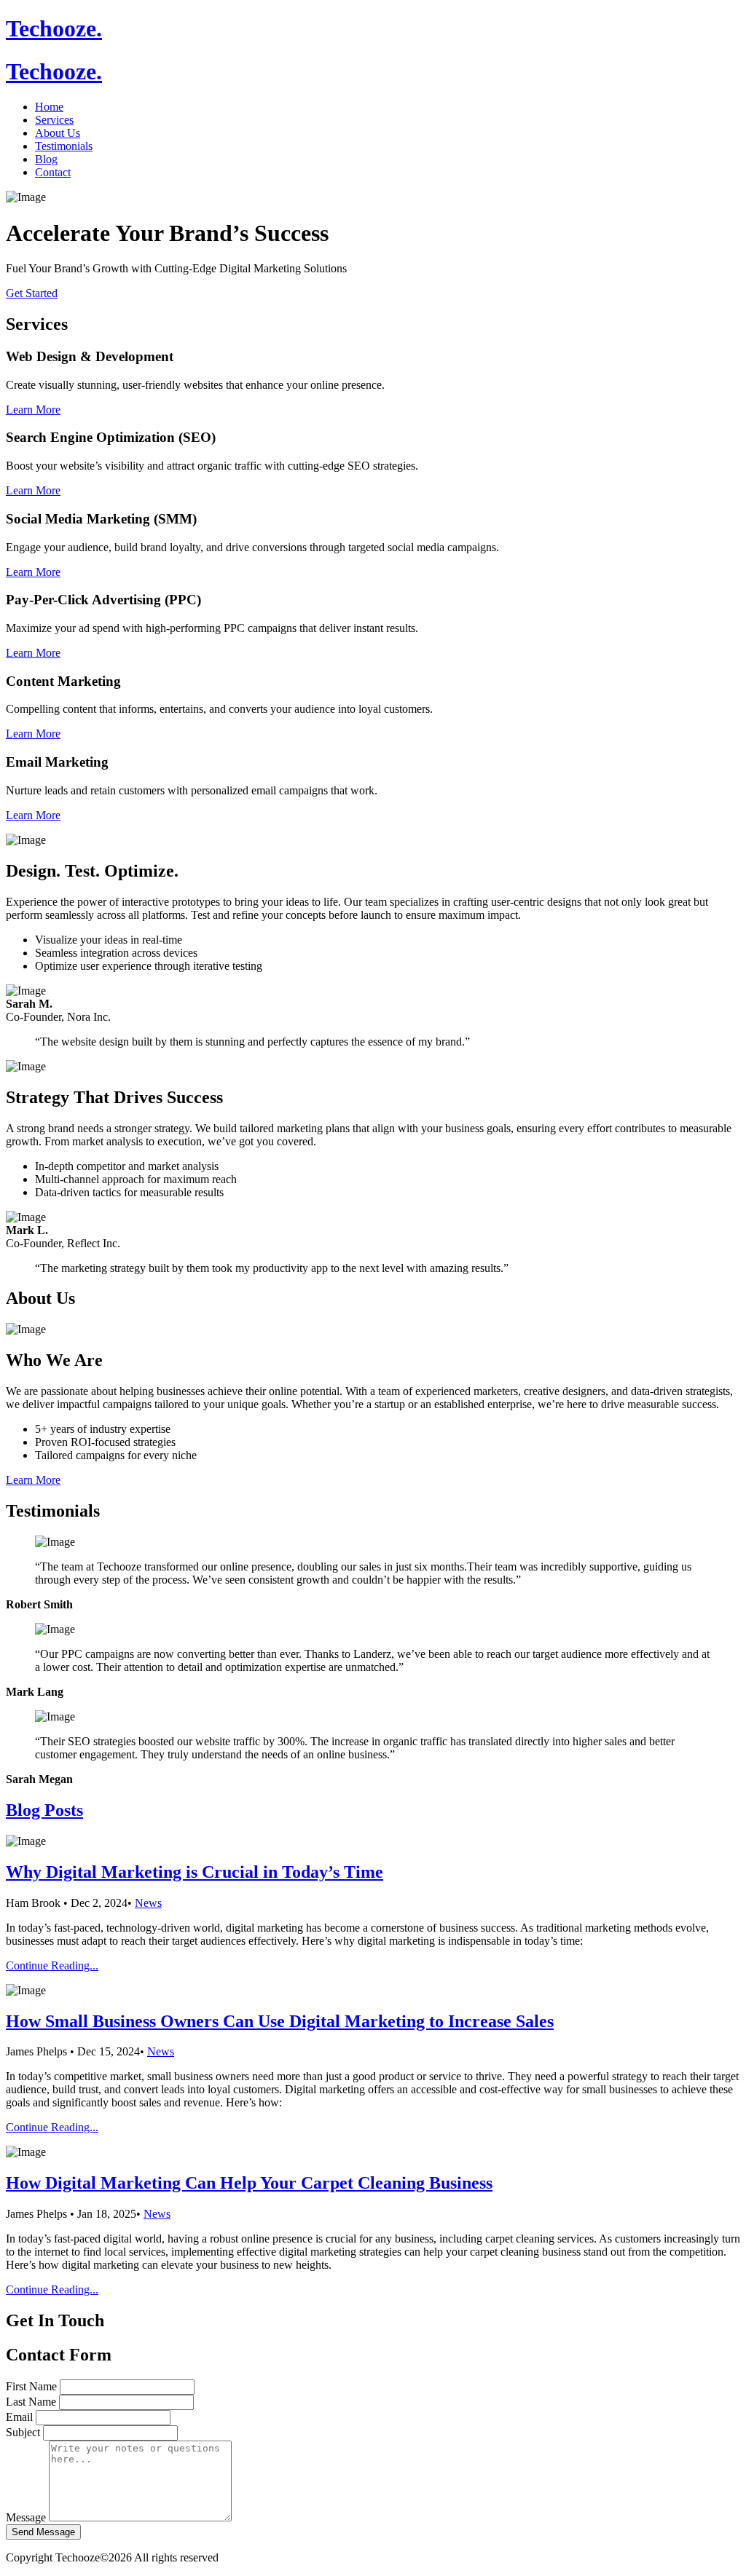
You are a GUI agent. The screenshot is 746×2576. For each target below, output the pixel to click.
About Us (58, 133)
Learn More (33, 410)
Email (19, 2417)
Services (54, 120)
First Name (31, 2386)
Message (26, 2517)
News (148, 1903)
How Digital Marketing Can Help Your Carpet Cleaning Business (249, 2183)
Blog (46, 159)
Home (49, 107)
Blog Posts (44, 1810)
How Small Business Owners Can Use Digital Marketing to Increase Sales (280, 2021)
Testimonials (64, 146)
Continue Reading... (52, 1965)
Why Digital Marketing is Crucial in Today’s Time (195, 1872)
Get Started (32, 293)
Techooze (54, 28)
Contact (53, 172)
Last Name (31, 2402)
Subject (23, 2432)
